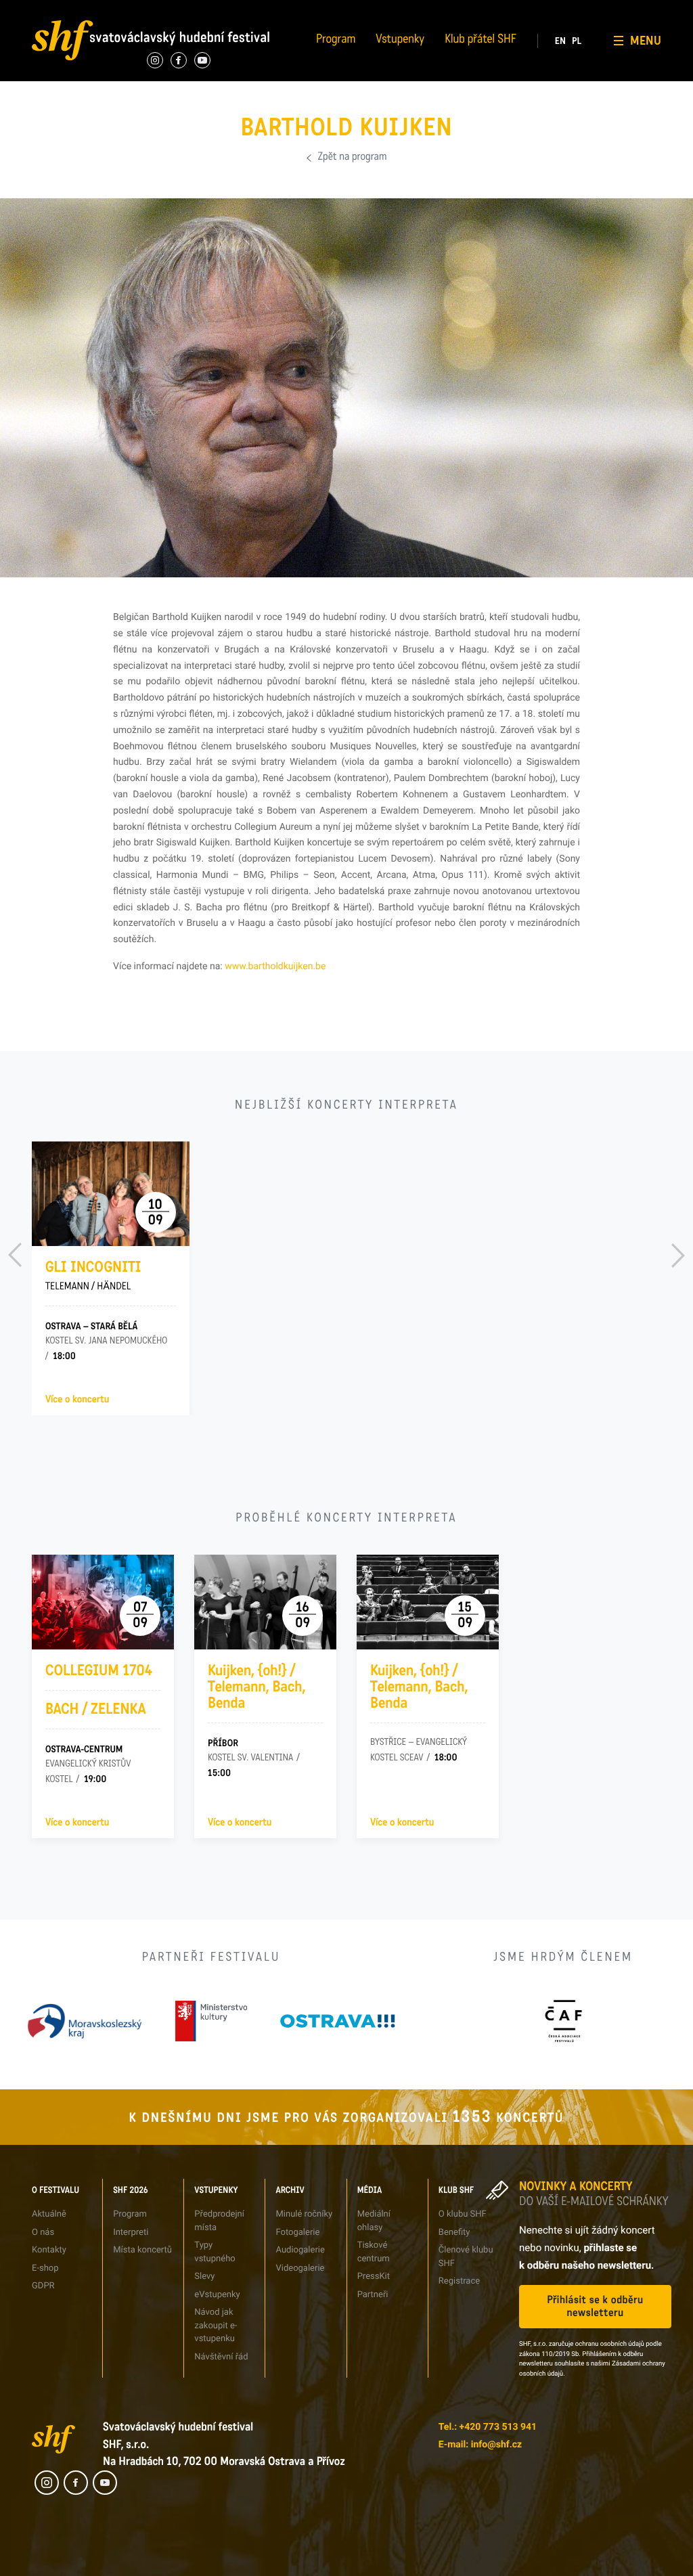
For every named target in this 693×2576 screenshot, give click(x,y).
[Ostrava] (338, 2021)
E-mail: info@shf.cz (480, 2445)
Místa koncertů (142, 2250)
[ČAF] (563, 2021)
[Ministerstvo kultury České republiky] (211, 2021)
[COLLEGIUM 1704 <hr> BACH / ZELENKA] (103, 1602)
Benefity (579, 10)
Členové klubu (589, 35)
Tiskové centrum (486, 10)
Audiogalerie (300, 2250)
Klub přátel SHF (480, 41)
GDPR (32, 84)
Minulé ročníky (304, 2214)
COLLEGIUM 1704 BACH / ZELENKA (99, 1690)
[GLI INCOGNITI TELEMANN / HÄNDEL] (111, 1194)
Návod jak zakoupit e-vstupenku (216, 2326)
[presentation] (15, 1255)
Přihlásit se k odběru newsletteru (595, 2307)
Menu (646, 41)
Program (336, 41)
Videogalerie (369, 59)
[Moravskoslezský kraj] (85, 2021)
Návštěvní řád (264, 84)
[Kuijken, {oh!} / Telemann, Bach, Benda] (265, 1602)
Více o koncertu (77, 1400)
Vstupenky (400, 41)
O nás (32, 10)
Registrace (583, 59)
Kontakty (49, 2250)
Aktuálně (49, 2214)
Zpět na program (353, 158)
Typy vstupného (268, 10)
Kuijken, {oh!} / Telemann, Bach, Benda (256, 1687)
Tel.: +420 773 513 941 (488, 2427)
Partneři (470, 59)
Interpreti (148, 10)
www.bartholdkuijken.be (275, 967)
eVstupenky (217, 2295)
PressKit (374, 2277)
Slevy (204, 2277)
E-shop (45, 2268)
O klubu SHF (463, 2214)
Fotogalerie (367, 10)
